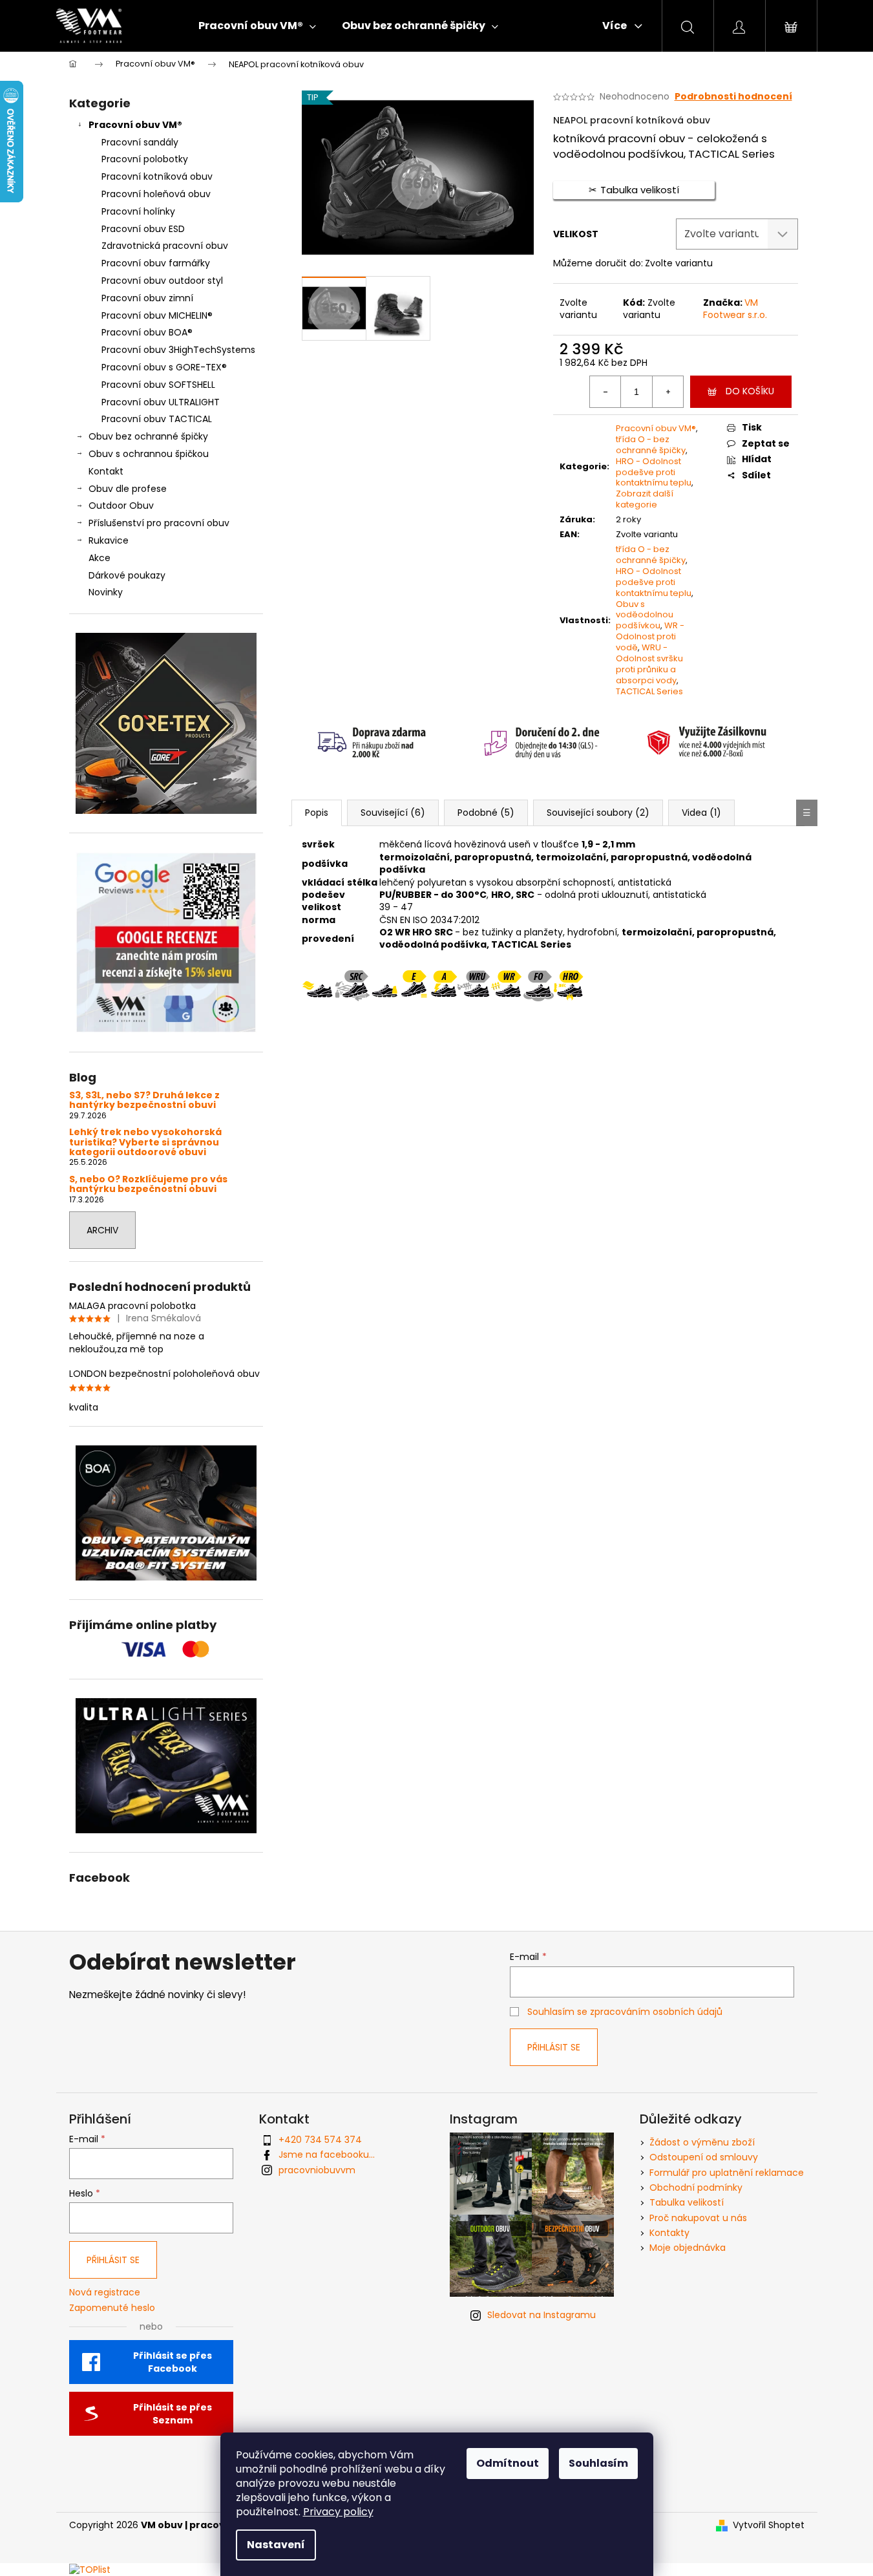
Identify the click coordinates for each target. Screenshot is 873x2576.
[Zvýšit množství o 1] (668, 392)
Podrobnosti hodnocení (733, 97)
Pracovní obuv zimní (147, 298)
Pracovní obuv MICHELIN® (157, 315)
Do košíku (750, 391)
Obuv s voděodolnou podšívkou (645, 615)
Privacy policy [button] (338, 2512)
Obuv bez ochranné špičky (148, 436)
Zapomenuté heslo (112, 2308)
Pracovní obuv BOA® (147, 332)
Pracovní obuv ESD (143, 229)
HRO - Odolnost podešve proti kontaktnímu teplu (654, 472)
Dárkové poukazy (127, 575)
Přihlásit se (554, 2047)
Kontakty (669, 2233)
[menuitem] (257, 26)
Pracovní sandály (140, 142)
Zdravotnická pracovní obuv (165, 246)
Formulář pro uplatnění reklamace (727, 2173)
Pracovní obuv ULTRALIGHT (161, 402)
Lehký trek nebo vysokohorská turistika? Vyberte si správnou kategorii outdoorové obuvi (145, 1142)
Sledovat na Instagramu (542, 2315)
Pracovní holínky (138, 211)
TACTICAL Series (649, 691)
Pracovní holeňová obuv (156, 194)
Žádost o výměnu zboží (702, 2142)
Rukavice (109, 540)
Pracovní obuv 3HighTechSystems (178, 350)
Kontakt (106, 471)
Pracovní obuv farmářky (156, 263)
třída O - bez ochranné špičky (651, 445)
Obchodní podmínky (696, 2187)
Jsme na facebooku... (327, 2155)
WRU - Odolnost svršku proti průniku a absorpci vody (649, 664)
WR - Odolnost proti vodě (650, 636)
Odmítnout (508, 2463)
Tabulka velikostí (687, 2202)
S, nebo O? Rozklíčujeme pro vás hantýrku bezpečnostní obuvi (148, 1185)
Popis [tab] (317, 813)
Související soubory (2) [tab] (598, 813)
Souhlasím (598, 2463)
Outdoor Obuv (121, 506)
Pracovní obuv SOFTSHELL (158, 385)
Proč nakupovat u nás (698, 2218)
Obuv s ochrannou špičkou (149, 454)
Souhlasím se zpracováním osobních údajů (625, 2012)
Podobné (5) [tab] (486, 813)
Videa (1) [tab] (701, 813)
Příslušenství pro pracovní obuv (159, 523)
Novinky (106, 592)
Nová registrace (105, 2293)
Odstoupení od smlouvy (704, 2157)
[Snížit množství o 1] (605, 392)
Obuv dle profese (128, 489)
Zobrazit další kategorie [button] (645, 499)
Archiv (102, 1230)
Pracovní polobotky (145, 159)
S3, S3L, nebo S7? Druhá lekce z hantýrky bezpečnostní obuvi (144, 1101)
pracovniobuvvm (317, 2170)
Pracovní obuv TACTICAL (157, 419)
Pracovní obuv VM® (135, 125)
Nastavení (276, 2545)
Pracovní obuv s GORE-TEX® (164, 367)
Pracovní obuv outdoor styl (162, 281)
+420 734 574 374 (320, 2140)
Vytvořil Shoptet (769, 2525)
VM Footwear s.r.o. (735, 309)
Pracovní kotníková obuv (157, 176)
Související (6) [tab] (393, 813)
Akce (100, 558)
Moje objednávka (688, 2248)
